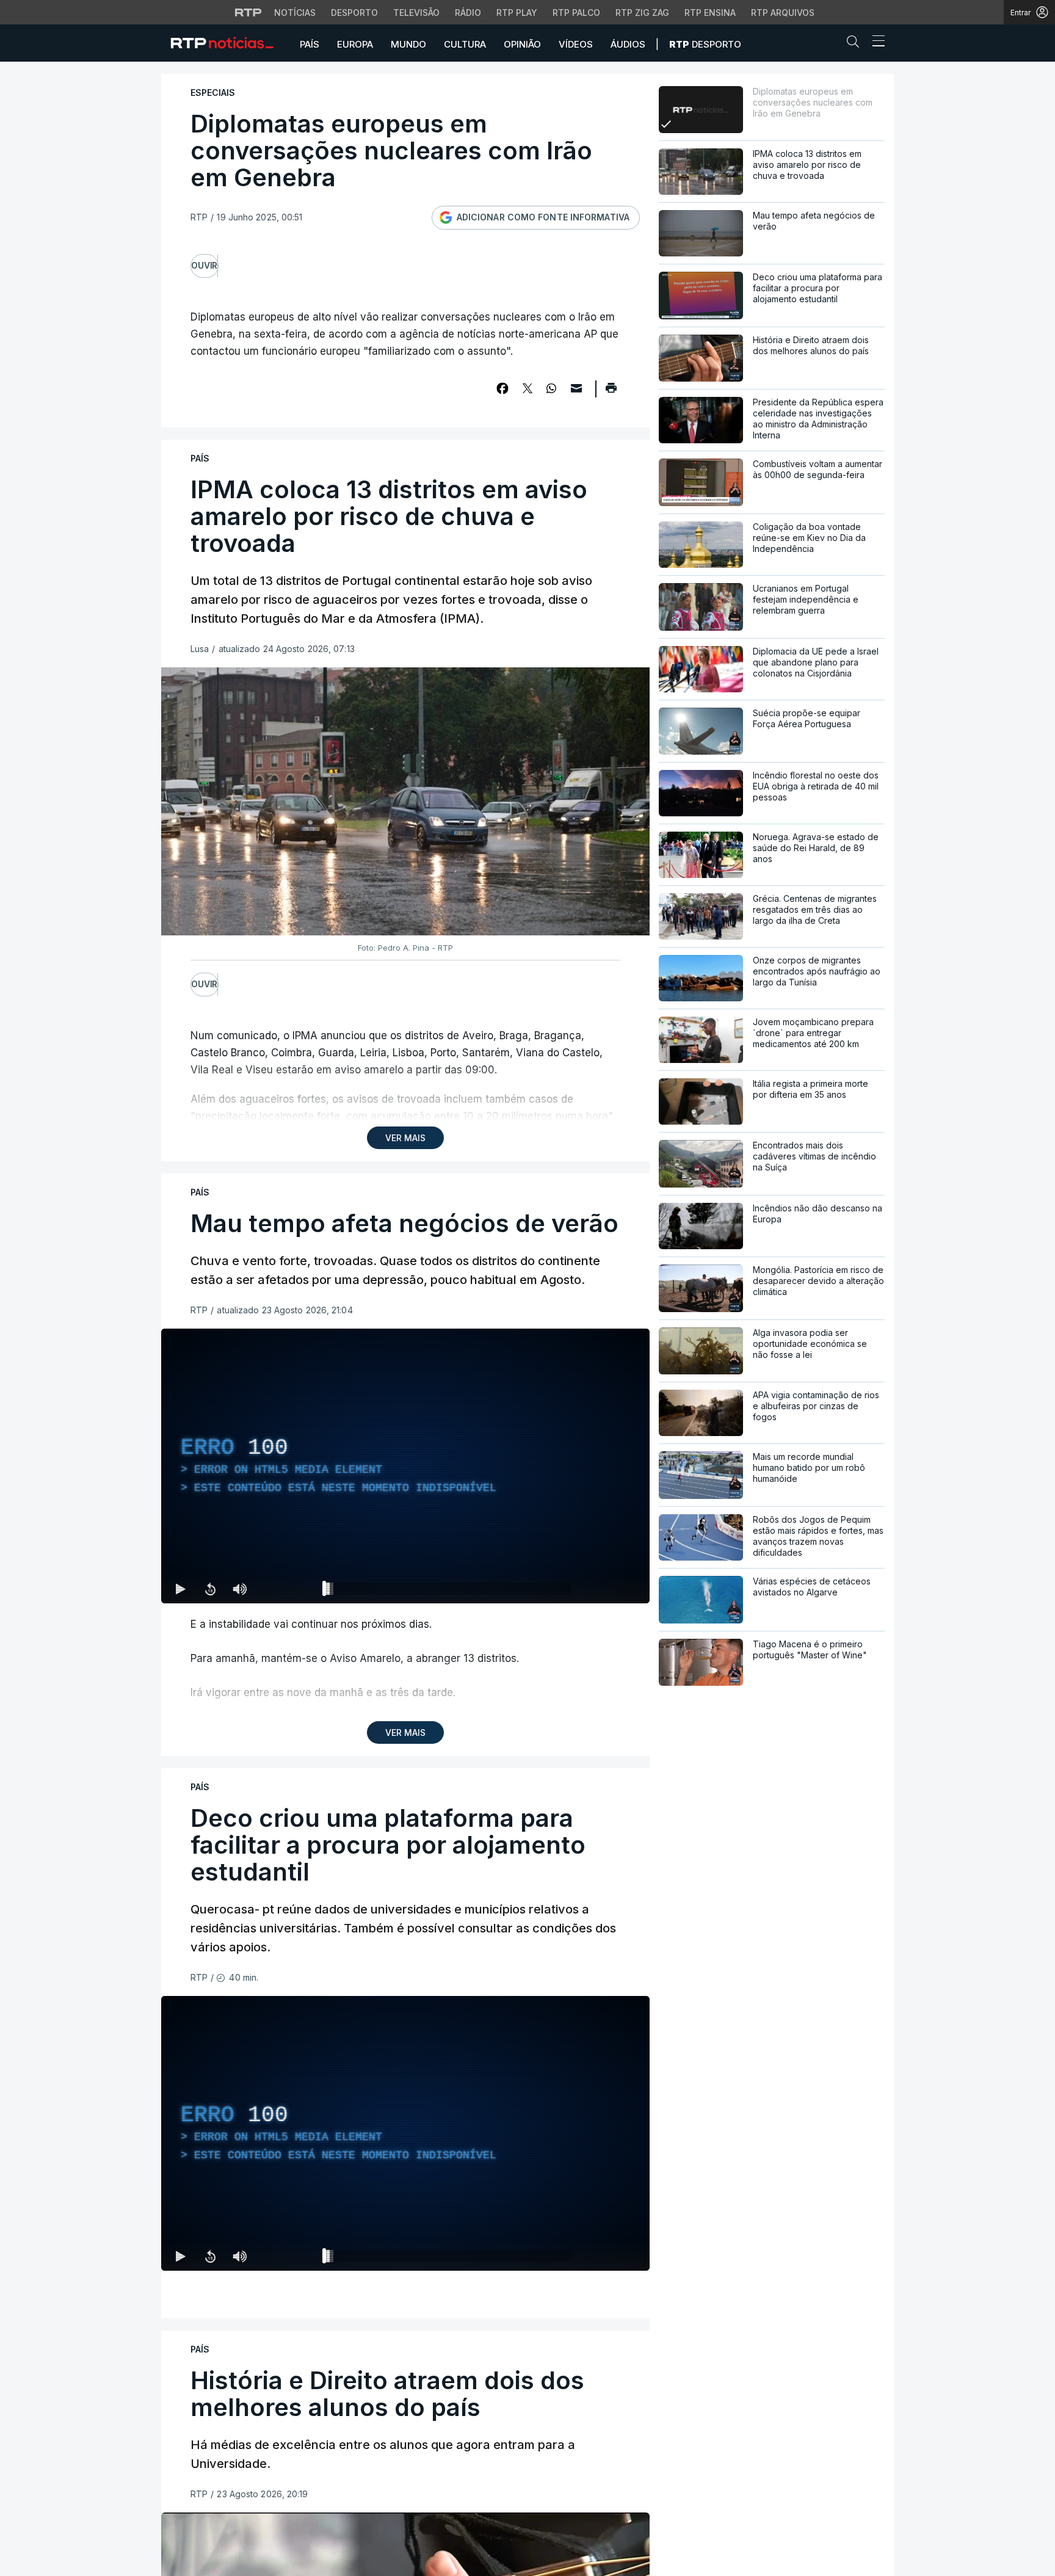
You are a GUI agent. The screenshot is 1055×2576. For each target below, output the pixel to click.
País (310, 44)
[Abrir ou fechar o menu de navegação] (875, 43)
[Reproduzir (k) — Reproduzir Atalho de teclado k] (181, 1589)
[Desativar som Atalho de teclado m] (239, 1589)
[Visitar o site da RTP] (248, 12)
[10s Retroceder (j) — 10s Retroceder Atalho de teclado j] (210, 1589)
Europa (355, 44)
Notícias (295, 13)
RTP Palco (576, 13)
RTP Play (517, 13)
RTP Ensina (710, 13)
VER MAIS (405, 1138)
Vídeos (576, 44)
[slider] (449, 1591)
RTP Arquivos (783, 13)
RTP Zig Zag (642, 13)
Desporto (354, 13)
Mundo (408, 44)
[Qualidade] (601, 1589)
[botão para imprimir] (611, 392)
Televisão (416, 13)
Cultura (465, 44)
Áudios (628, 44)
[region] (405, 1466)
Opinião (522, 44)
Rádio (468, 13)
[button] (856, 44)
